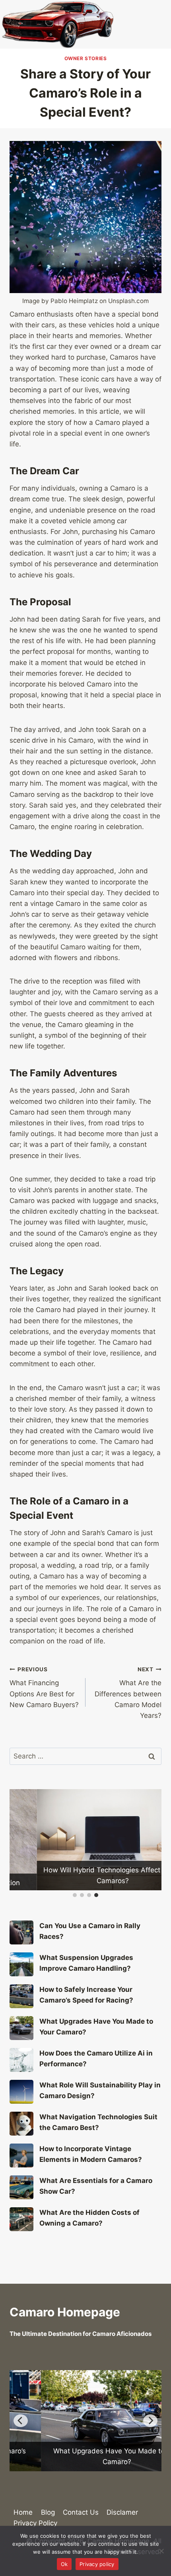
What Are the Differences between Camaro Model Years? (128, 1693)
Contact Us (81, 2512)
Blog (48, 2512)
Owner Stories (86, 58)
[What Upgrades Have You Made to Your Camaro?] (21, 2028)
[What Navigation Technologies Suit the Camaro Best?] (21, 2124)
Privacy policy (97, 2564)
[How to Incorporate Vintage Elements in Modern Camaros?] (21, 2155)
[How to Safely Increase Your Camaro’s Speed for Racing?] (21, 1996)
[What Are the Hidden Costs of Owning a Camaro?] (21, 2219)
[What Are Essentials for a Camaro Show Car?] (21, 2187)
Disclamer (122, 2512)
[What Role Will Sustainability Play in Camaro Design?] (21, 2092)
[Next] (150, 2421)
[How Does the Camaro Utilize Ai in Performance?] (21, 2060)
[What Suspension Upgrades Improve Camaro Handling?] (21, 1964)
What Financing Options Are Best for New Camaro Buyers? (44, 1687)
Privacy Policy (35, 2523)
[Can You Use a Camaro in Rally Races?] (21, 1932)
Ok (64, 2564)
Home (23, 2512)
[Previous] (21, 2421)
